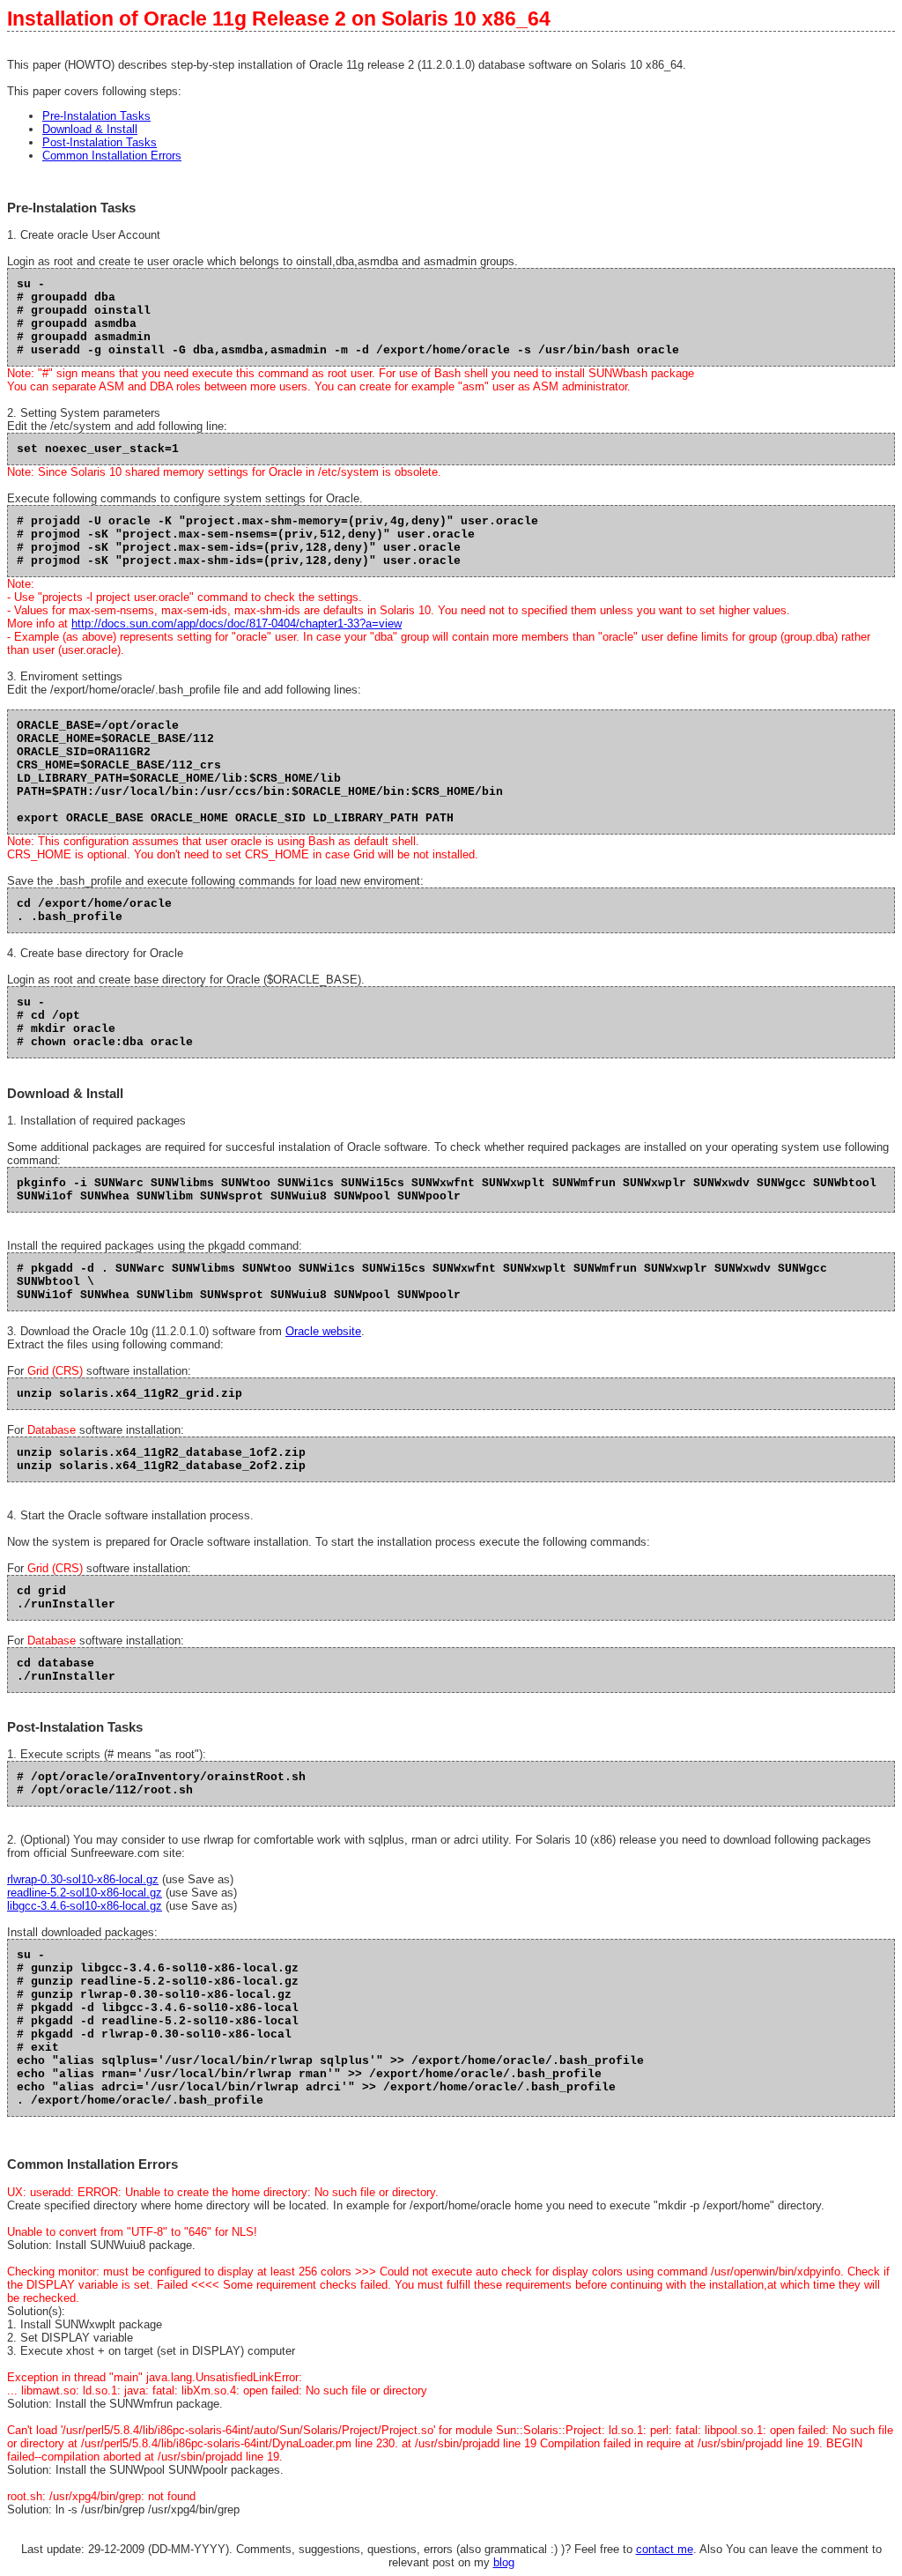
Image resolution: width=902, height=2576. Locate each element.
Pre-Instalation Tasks (96, 116)
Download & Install (90, 129)
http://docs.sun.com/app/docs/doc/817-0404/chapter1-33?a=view (237, 624)
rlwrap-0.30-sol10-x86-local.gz (83, 1879)
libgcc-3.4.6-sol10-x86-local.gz (85, 1906)
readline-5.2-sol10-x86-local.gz (85, 1893)
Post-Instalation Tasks (100, 142)
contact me (665, 2549)
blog (504, 2562)
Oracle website (323, 1331)
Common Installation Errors (112, 156)
